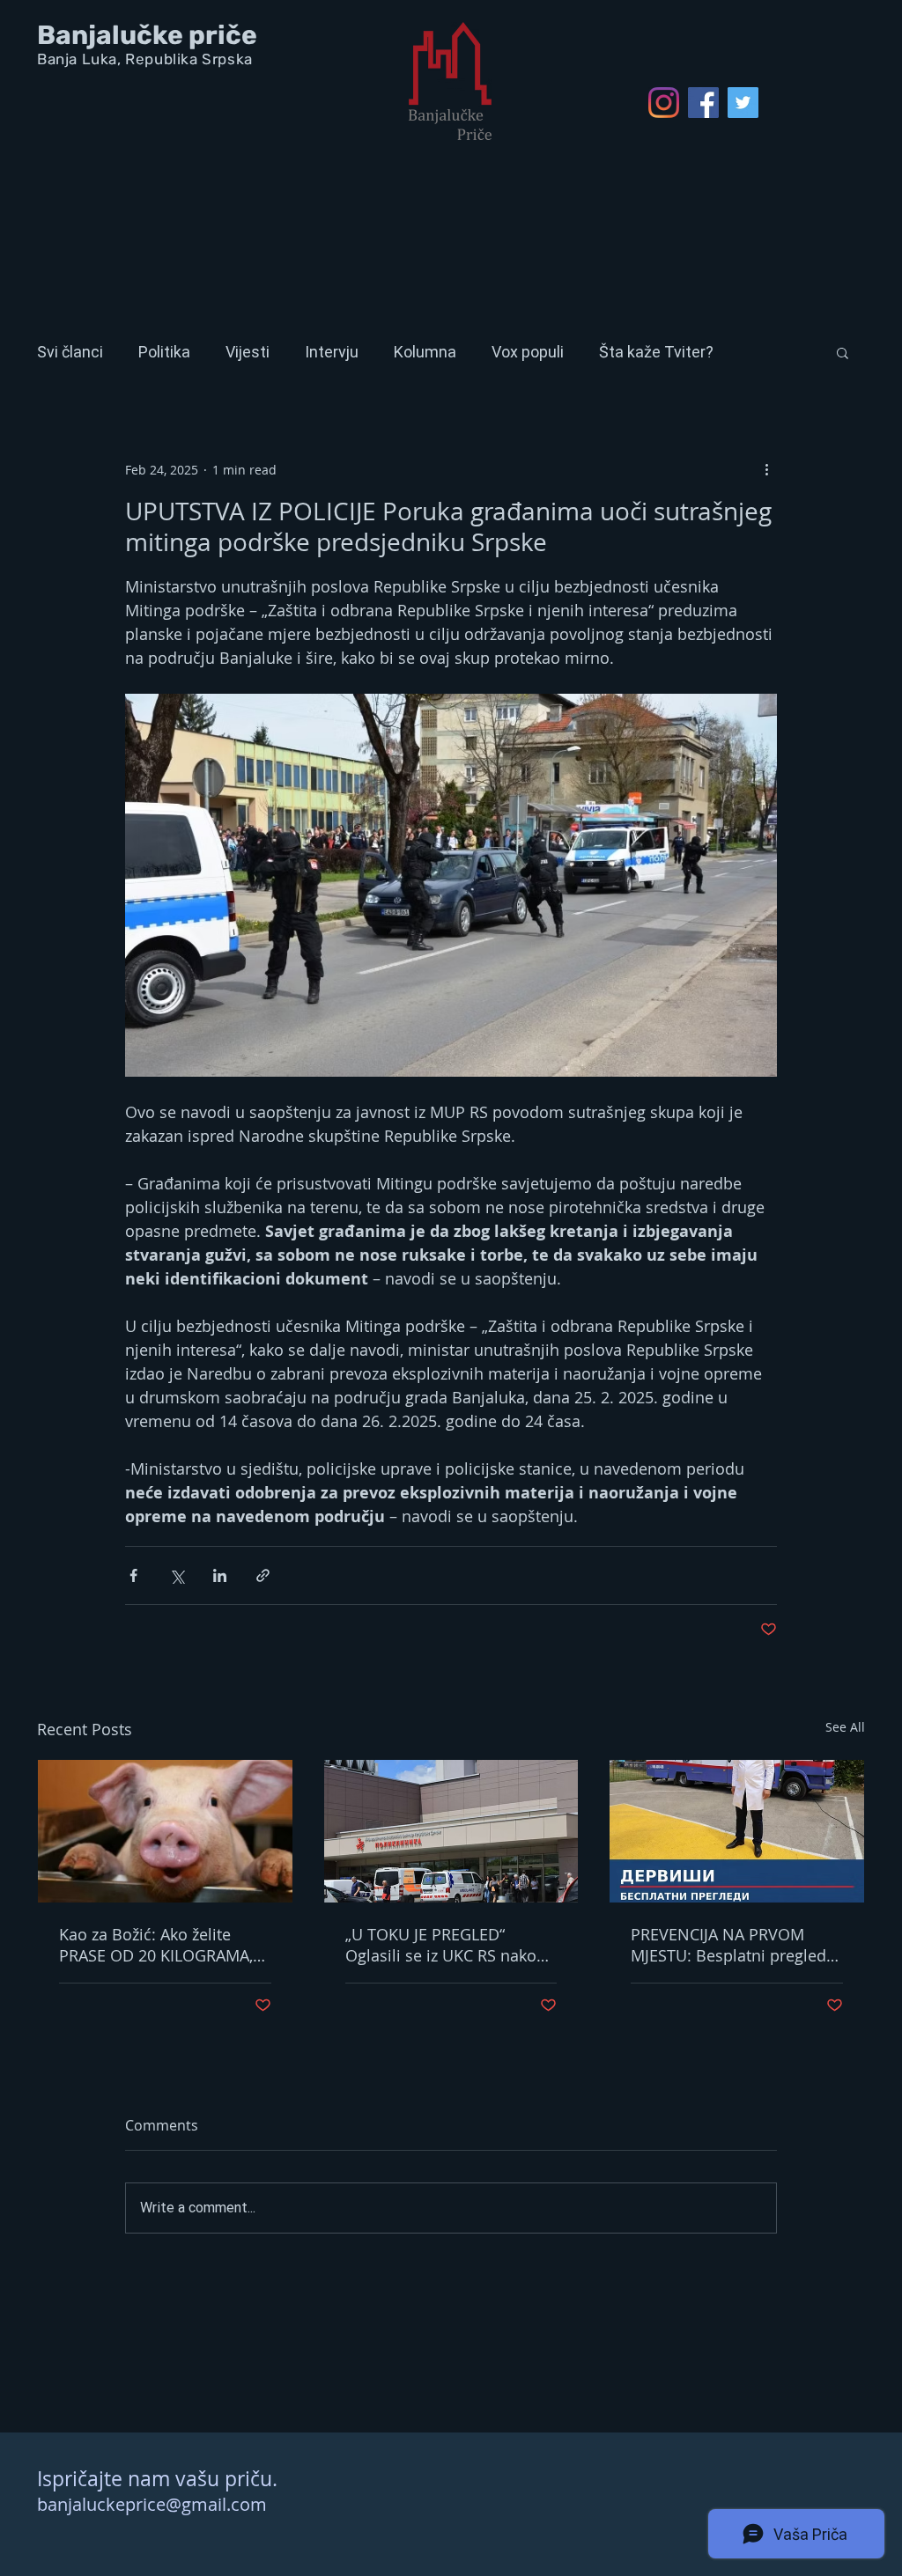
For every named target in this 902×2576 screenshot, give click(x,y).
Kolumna (425, 352)
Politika (164, 352)
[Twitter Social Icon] (743, 103)
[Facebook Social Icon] (703, 103)
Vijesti (248, 352)
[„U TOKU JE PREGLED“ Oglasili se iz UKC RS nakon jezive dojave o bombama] (451, 1831)
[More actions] (766, 469)
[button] (843, 352)
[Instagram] (664, 103)
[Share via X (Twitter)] (177, 1575)
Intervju (332, 352)
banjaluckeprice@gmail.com (152, 2504)
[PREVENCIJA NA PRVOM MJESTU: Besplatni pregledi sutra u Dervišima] (737, 1831)
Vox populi (528, 352)
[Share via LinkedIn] (220, 1575)
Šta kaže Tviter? (656, 352)
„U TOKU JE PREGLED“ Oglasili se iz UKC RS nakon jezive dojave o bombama (446, 1945)
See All (845, 1727)
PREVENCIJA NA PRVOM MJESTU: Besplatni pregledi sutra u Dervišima (731, 1945)
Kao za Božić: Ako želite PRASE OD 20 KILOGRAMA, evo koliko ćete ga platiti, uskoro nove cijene (156, 1945)
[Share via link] (263, 1575)
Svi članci (70, 352)
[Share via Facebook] (133, 1575)
